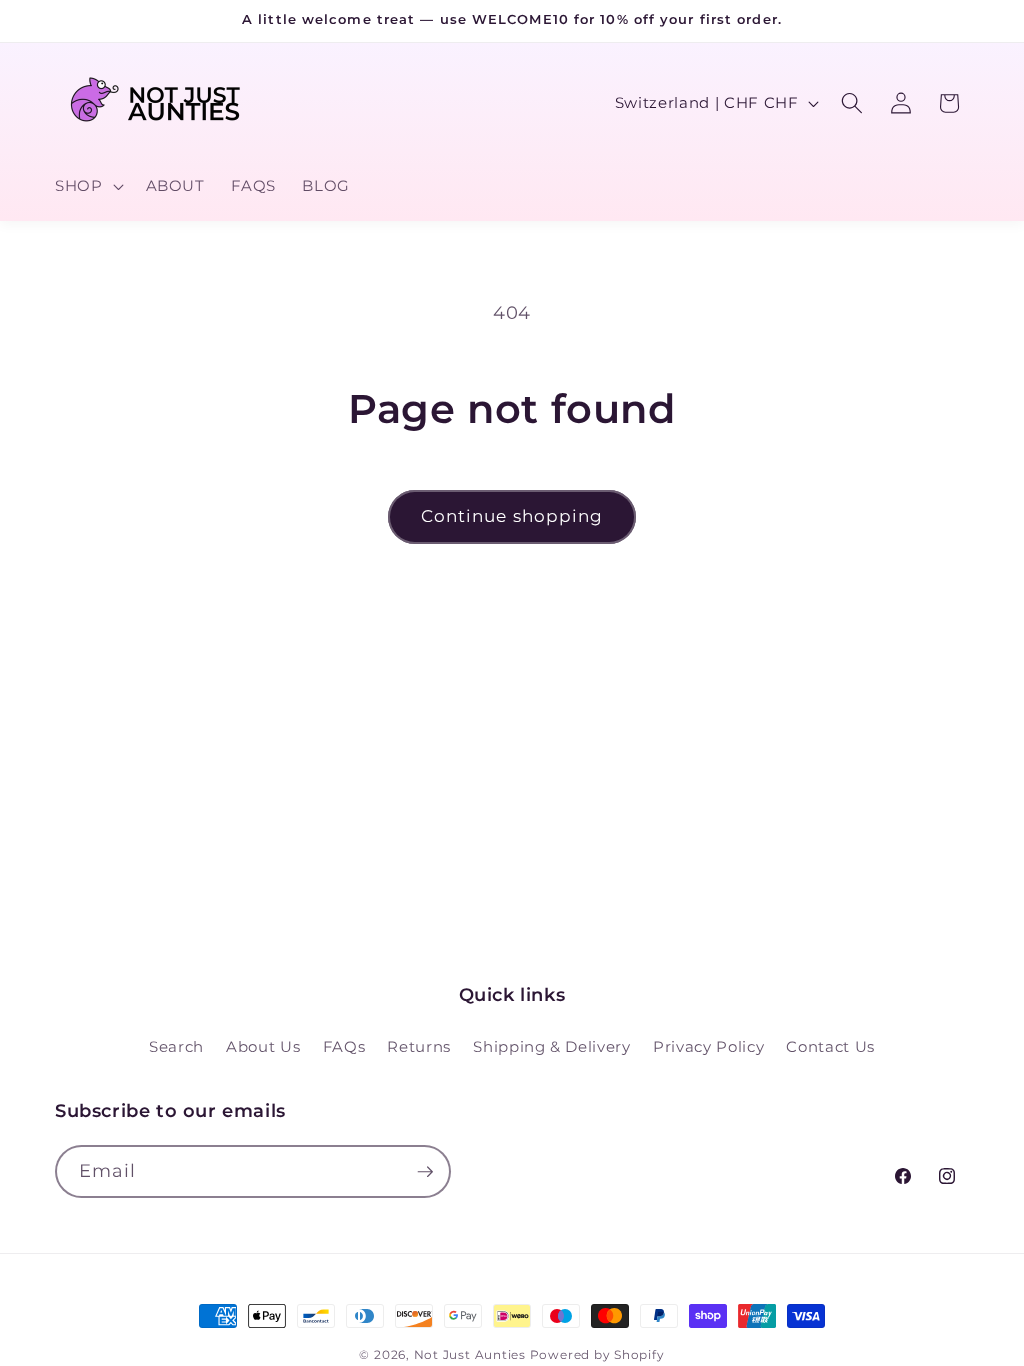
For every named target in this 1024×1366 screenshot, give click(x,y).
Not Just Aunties (470, 1354)
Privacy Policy (708, 1046)
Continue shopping (512, 516)
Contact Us (830, 1046)
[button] (87, 186)
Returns (419, 1046)
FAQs (344, 1046)
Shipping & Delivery (552, 1046)
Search (176, 1046)
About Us (263, 1046)
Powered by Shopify (597, 1354)
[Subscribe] (425, 1172)
